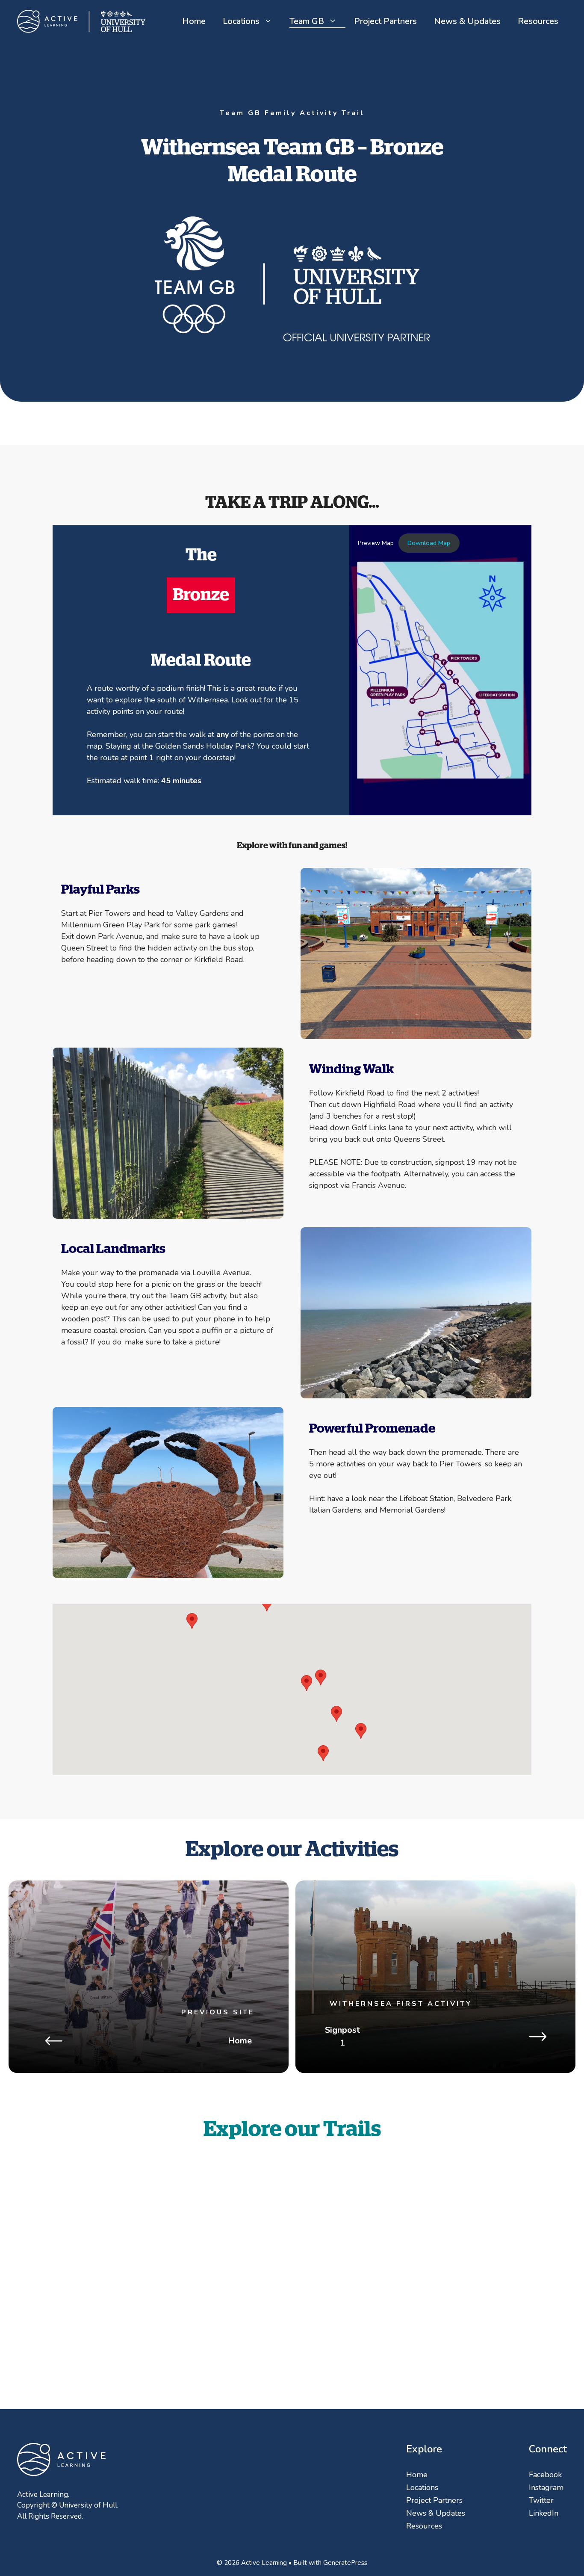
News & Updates (467, 21)
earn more (463, 2284)
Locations (241, 21)
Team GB (307, 21)
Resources (538, 21)
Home (194, 21)
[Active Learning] (81, 21)
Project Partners (385, 21)
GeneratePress (345, 2563)
